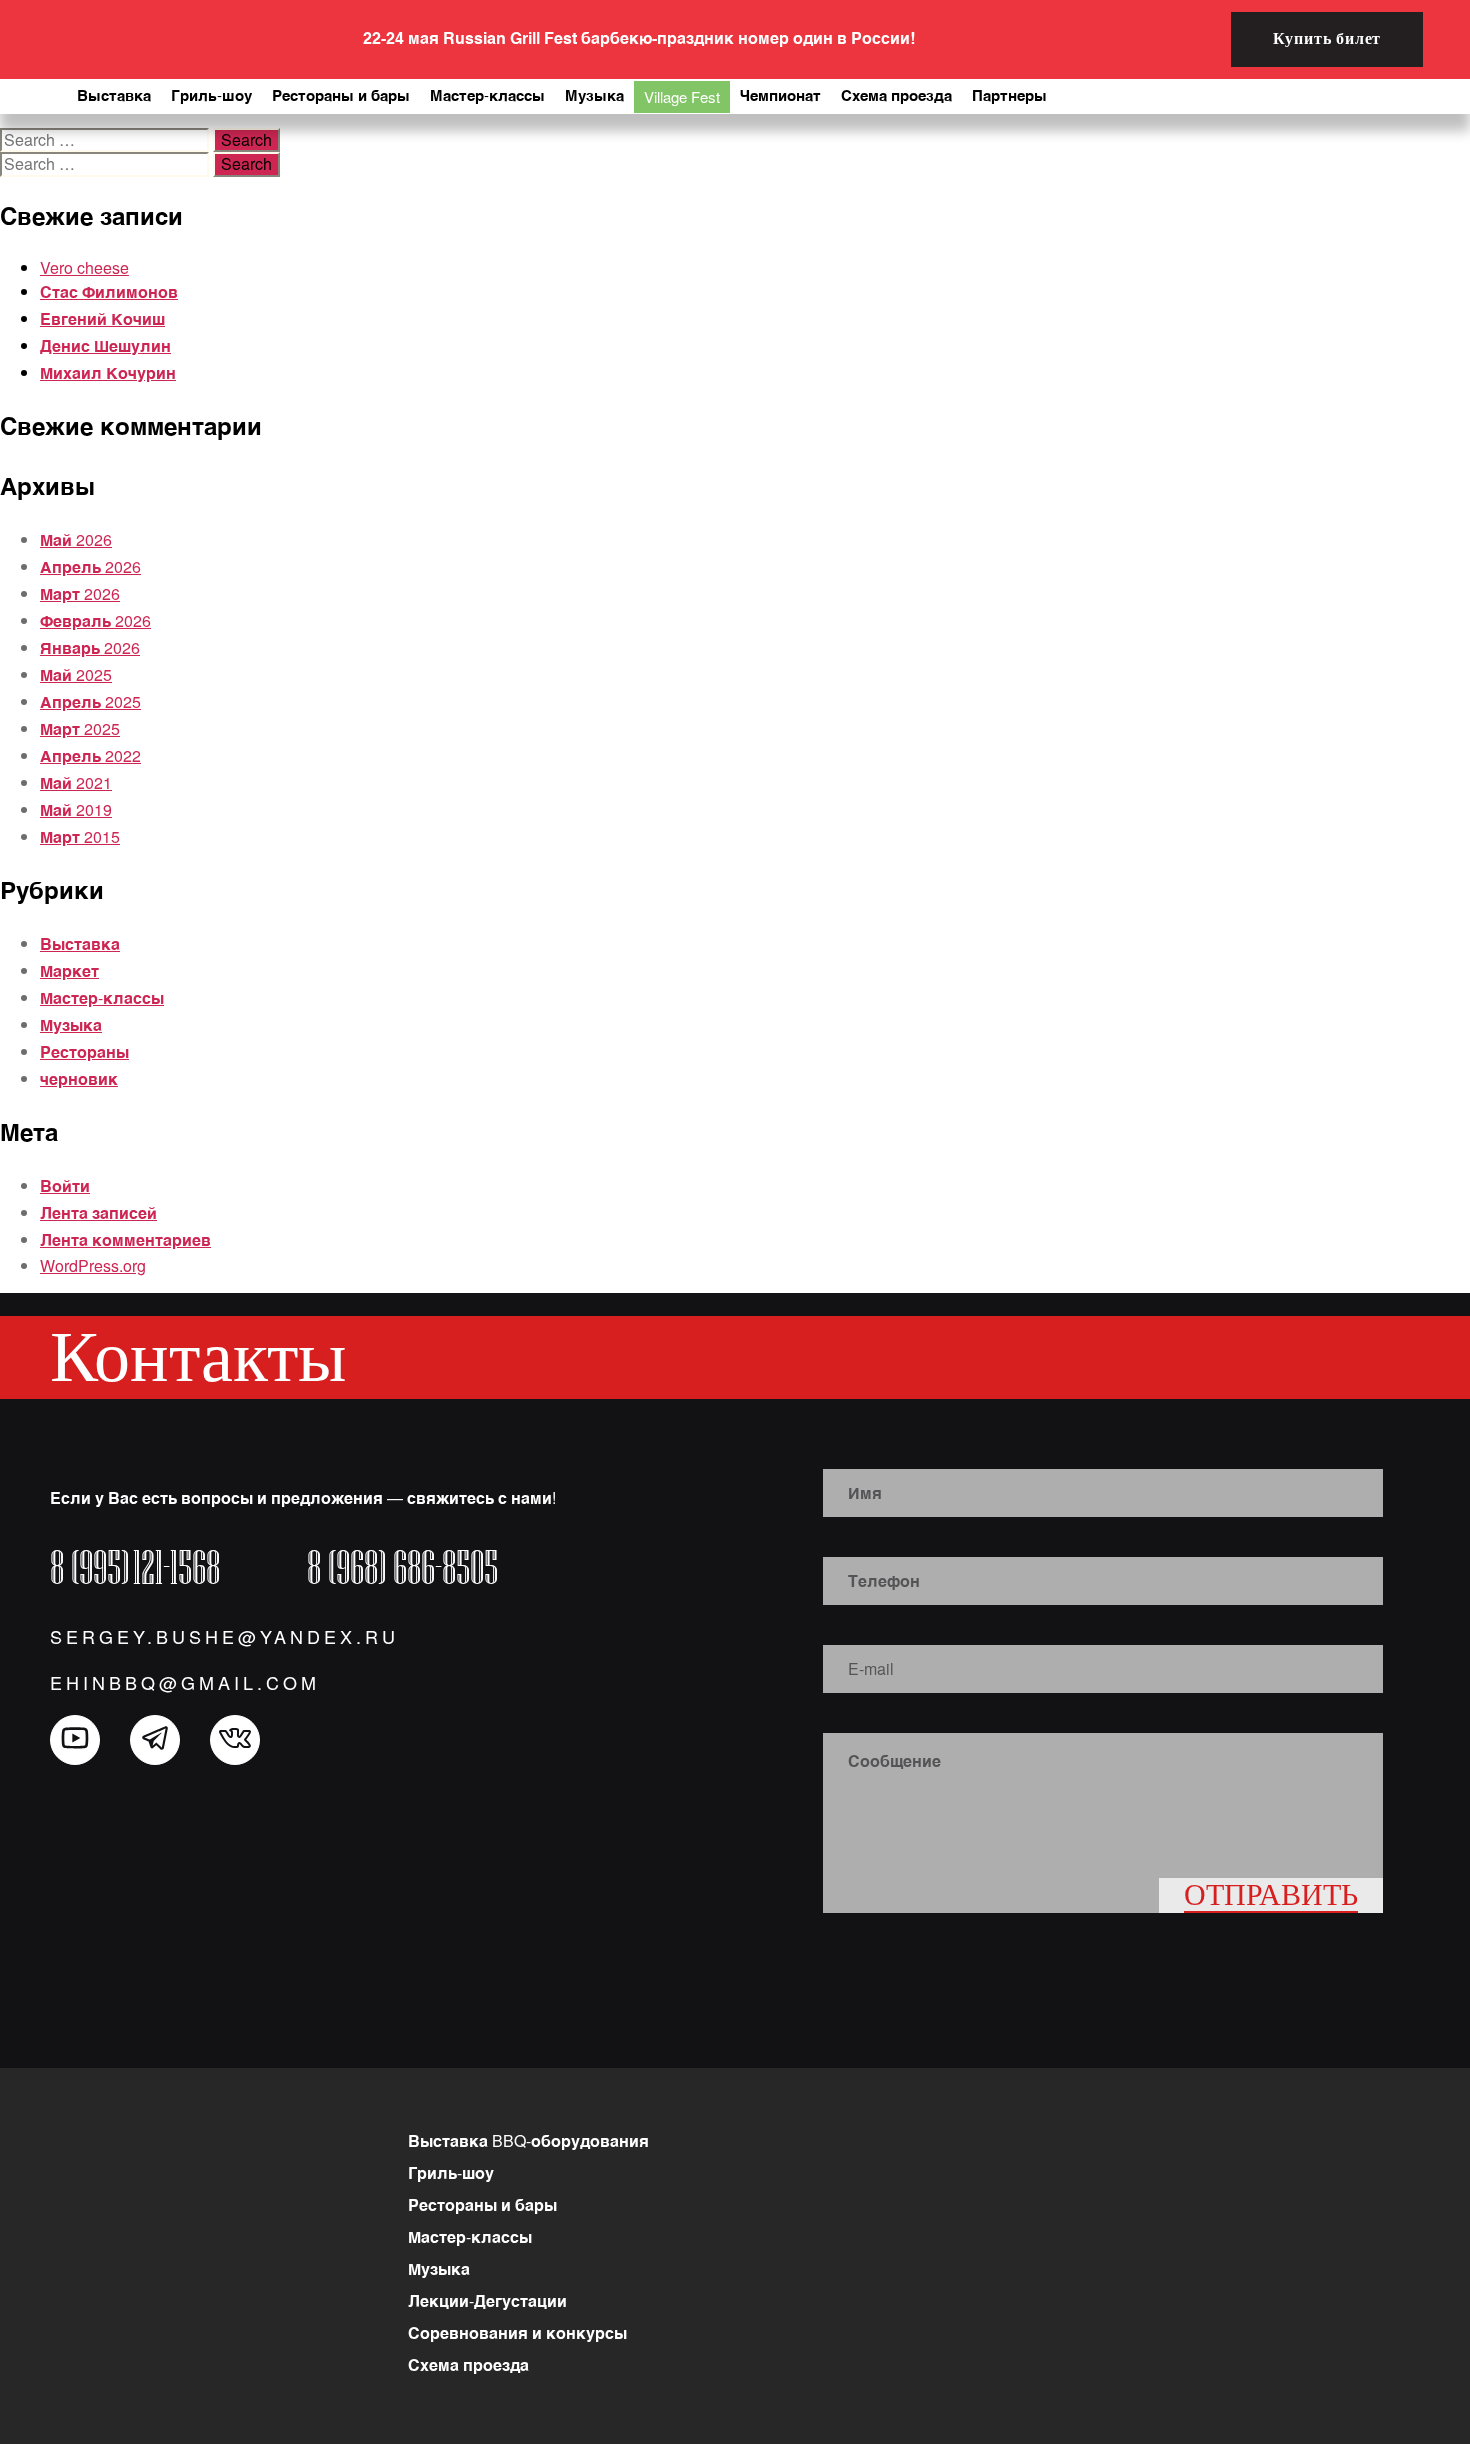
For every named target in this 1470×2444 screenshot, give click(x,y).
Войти (65, 1185)
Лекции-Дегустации (487, 2300)
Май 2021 (76, 782)
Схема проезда (468, 2364)
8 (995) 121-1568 (135, 1567)
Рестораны (84, 1051)
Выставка (80, 943)
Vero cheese (84, 267)
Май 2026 (76, 539)
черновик (79, 1078)
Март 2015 (80, 836)
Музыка (71, 1024)
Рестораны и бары (482, 2204)
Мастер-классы (102, 997)
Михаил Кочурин (108, 372)
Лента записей (98, 1212)
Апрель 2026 (90, 566)
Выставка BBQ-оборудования (528, 2140)
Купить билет (1327, 38)
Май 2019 (76, 809)
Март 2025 (80, 728)
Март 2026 (80, 593)
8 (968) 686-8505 (402, 1567)
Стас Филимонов (109, 291)
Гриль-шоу (451, 2172)
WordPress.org (93, 1265)
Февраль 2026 (95, 620)
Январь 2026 (90, 647)
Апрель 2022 (90, 755)
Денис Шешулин (105, 345)
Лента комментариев (125, 1239)
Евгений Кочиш (102, 318)
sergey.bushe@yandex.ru (224, 1636)
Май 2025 (76, 674)
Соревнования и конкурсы (517, 2332)
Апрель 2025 (90, 701)
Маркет (69, 970)
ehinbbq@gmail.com (185, 1682)
